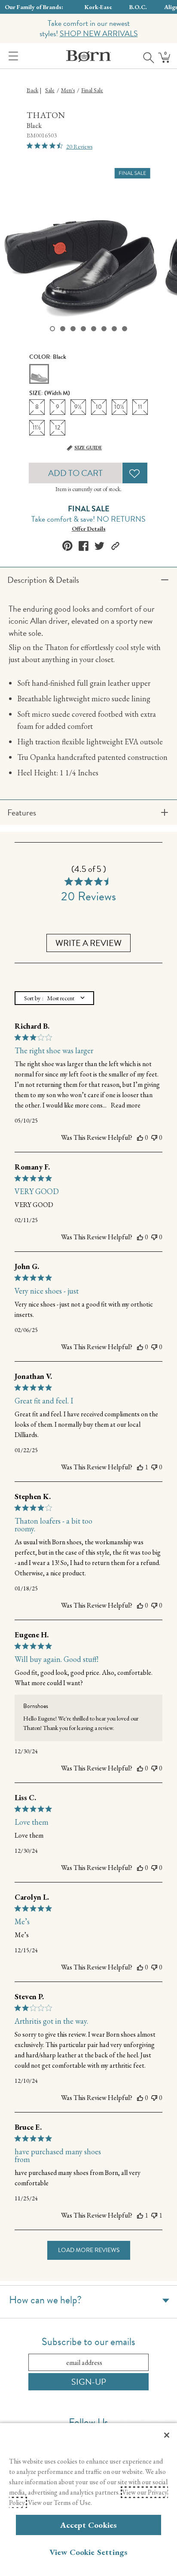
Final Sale (92, 90)
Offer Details (89, 529)
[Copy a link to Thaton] (115, 546)
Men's (68, 90)
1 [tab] (52, 329)
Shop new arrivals (99, 33)
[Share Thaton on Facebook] (84, 546)
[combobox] (54, 998)
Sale (50, 90)
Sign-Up (89, 2382)
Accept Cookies (89, 2525)
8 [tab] (125, 329)
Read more (126, 1105)
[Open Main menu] (12, 56)
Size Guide (88, 448)
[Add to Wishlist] (135, 473)
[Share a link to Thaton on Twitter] (99, 546)
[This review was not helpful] (154, 1138)
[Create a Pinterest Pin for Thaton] (67, 546)
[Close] (167, 2435)
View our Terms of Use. (60, 2503)
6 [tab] (104, 329)
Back (32, 90)
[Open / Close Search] (146, 56)
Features (22, 812)
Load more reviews (89, 2250)
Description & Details (43, 580)
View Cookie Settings (89, 2552)
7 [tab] (114, 329)
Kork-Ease (98, 7)
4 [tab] (83, 329)
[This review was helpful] (140, 1138)
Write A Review (88, 943)
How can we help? (45, 2300)
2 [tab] (63, 329)
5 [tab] (94, 329)
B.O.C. (138, 7)
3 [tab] (73, 329)
